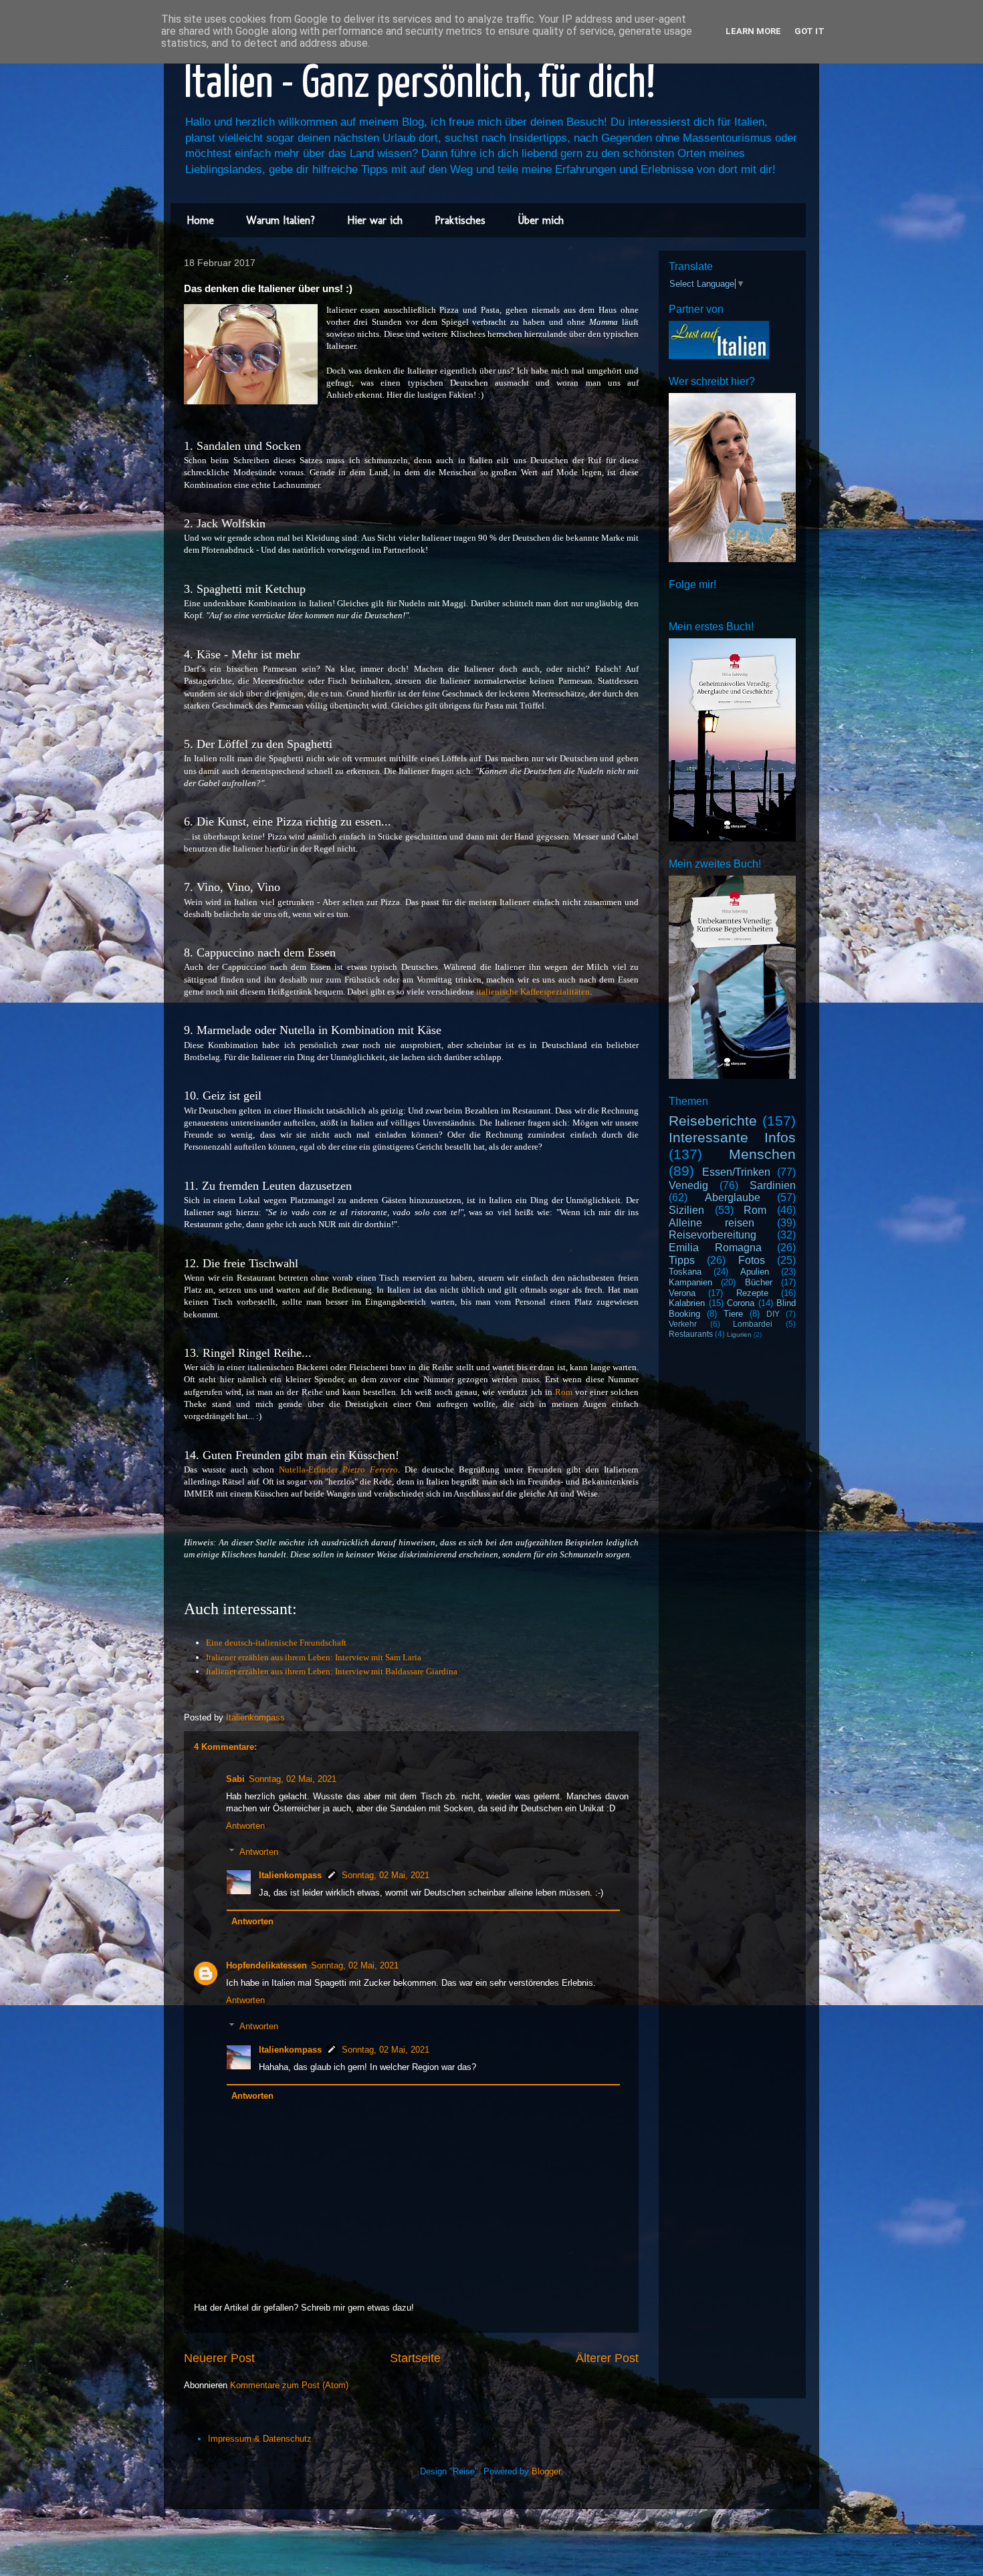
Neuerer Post (219, 2358)
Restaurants (691, 1334)
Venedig (688, 1185)
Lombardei (753, 1324)
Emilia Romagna (715, 1248)
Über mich (541, 220)
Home (200, 220)
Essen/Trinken (736, 1172)
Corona (741, 1303)
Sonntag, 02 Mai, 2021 (293, 1779)
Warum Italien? (281, 220)
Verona (682, 1293)
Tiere (733, 1314)
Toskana (685, 1272)
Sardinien (773, 1185)
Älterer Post (607, 2358)
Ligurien (739, 1334)
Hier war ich (375, 220)
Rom (564, 1392)
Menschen (762, 1154)
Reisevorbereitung (713, 1235)
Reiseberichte (713, 1121)
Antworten (245, 1826)
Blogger (546, 2471)
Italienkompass (290, 1875)
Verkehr (683, 1324)
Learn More (753, 31)
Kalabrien (687, 1303)
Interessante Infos (732, 1137)
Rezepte (752, 1293)
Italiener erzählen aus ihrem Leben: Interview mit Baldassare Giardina (332, 1671)
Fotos (752, 1260)
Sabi (235, 1779)
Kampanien (690, 1282)
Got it (809, 31)
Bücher (759, 1282)
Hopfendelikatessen (266, 1965)
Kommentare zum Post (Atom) (289, 2385)
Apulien (755, 1272)
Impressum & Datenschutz (260, 2439)
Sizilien (686, 1210)
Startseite (415, 2358)
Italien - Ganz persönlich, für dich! (420, 85)
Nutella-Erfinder (338, 1469)
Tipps (682, 1260)
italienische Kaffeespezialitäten (533, 992)
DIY (773, 1314)
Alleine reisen (712, 1223)
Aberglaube (733, 1197)
